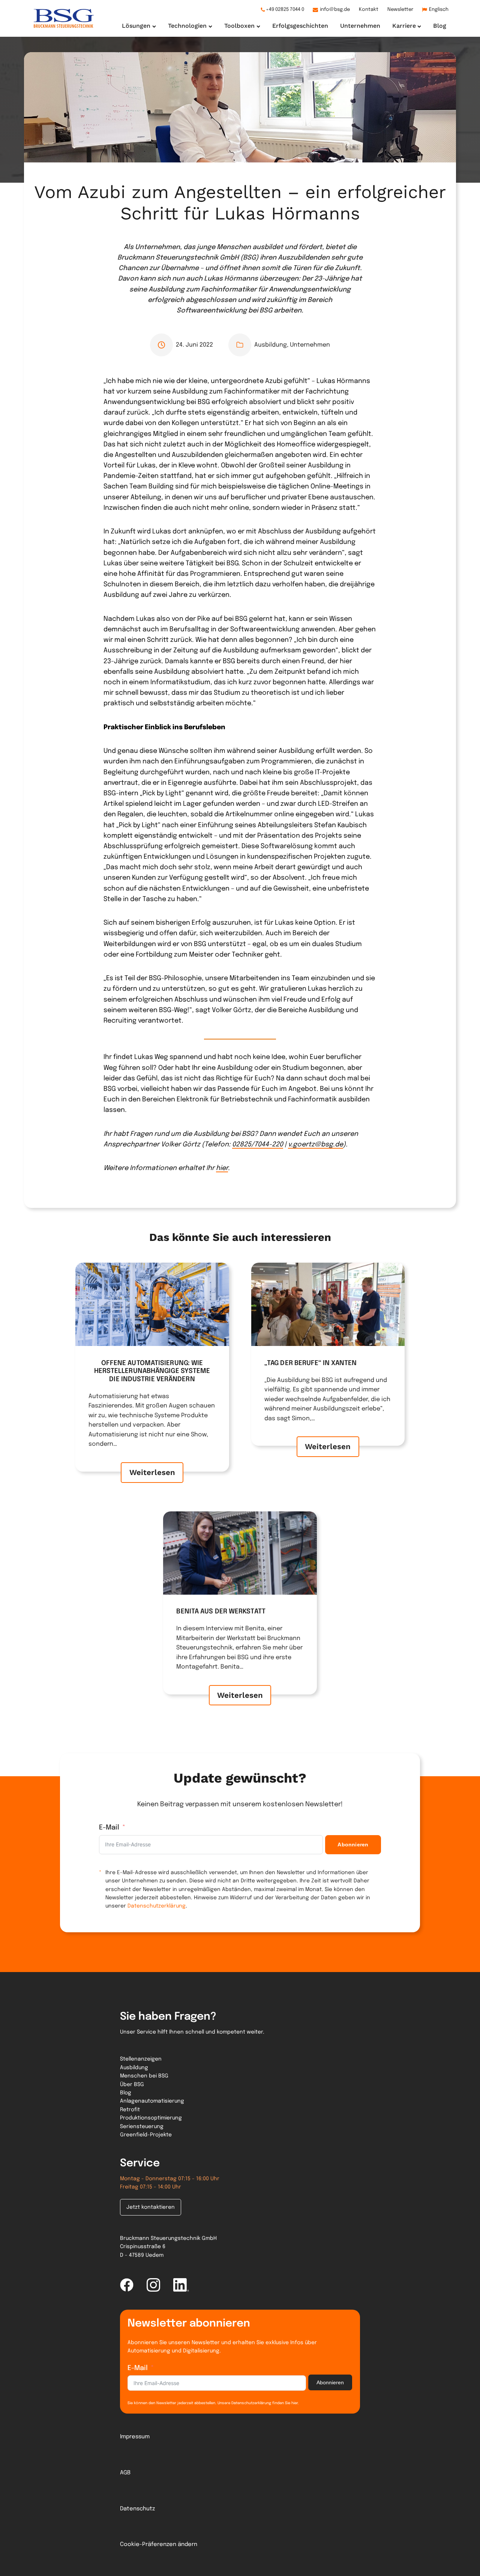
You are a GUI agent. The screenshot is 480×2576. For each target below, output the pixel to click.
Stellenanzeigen (141, 2059)
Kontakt (369, 10)
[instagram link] (153, 2285)
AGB (125, 2473)
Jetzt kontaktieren (151, 2207)
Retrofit (130, 2110)
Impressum (135, 2437)
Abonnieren (353, 1845)
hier (222, 1168)
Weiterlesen (152, 1472)
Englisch (439, 10)
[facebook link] (127, 2285)
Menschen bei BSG (144, 2076)
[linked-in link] (181, 2285)
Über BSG (132, 2085)
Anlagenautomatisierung (152, 2101)
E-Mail (109, 1828)
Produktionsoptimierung (151, 2118)
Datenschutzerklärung (157, 1906)
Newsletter (400, 10)
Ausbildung (271, 345)
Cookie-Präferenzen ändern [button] (159, 2544)
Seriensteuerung (142, 2127)
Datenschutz (137, 2509)
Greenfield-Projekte (146, 2135)
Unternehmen (310, 345)
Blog (126, 2093)
